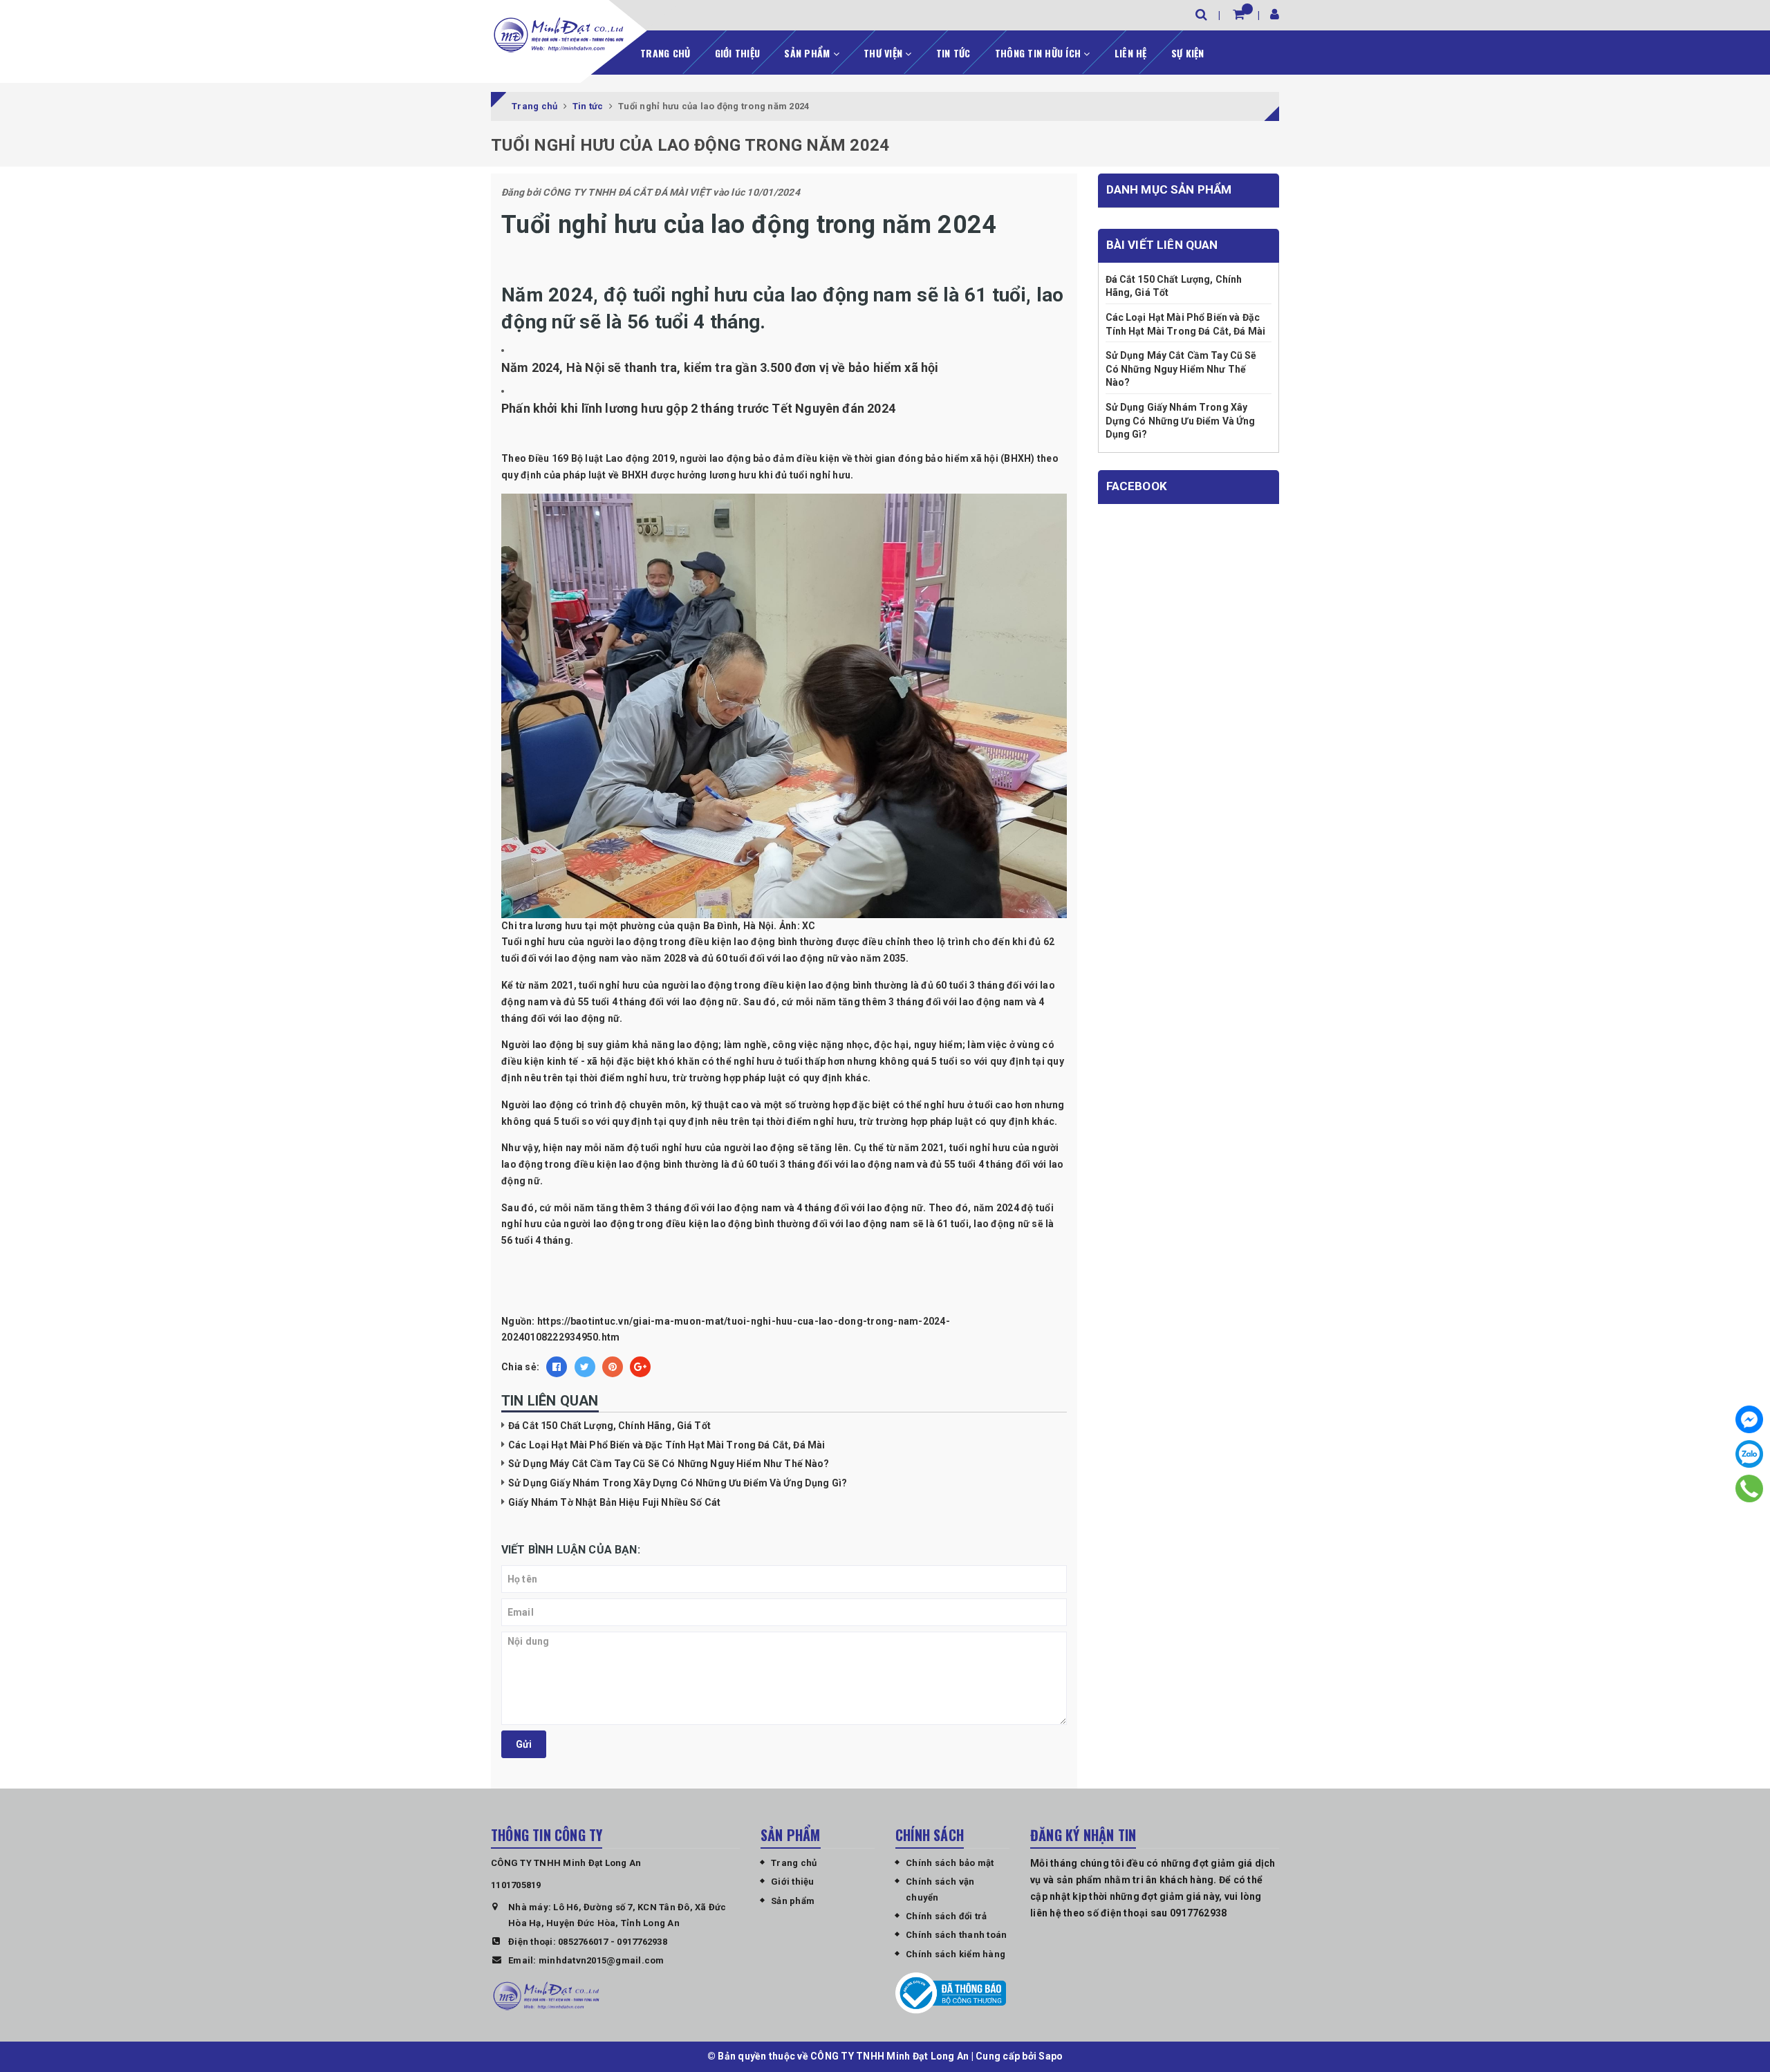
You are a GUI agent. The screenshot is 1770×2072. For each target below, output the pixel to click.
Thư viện (884, 53)
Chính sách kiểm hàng (956, 1954)
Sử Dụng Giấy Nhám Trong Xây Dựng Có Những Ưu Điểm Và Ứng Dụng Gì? (678, 1483)
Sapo (1051, 2056)
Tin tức (953, 53)
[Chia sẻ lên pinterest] (613, 1367)
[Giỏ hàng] (1239, 14)
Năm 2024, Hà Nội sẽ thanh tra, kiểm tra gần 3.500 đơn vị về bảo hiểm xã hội (720, 367)
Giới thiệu (738, 53)
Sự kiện (1188, 53)
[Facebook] (1749, 1419)
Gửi (524, 1744)
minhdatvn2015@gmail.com (602, 1960)
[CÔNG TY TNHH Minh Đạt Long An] (559, 35)
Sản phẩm (808, 53)
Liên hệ (1131, 53)
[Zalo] (1749, 1454)
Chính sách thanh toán (956, 1935)
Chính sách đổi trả (947, 1916)
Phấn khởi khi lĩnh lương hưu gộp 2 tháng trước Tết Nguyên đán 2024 (698, 408)
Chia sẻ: (520, 1367)
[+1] (640, 1367)
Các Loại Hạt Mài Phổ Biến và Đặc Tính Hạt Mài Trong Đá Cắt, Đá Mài (667, 1445)
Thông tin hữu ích (1040, 53)
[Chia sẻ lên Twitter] (585, 1367)
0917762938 (642, 1942)
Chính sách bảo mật (950, 1863)
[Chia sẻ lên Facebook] (557, 1367)
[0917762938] (1750, 1488)
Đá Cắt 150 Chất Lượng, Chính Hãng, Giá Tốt (609, 1426)
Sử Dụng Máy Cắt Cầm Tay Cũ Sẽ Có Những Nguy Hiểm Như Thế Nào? (669, 1464)
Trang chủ (665, 53)
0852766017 (583, 1942)
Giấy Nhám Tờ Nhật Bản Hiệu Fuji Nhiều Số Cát (614, 1502)
